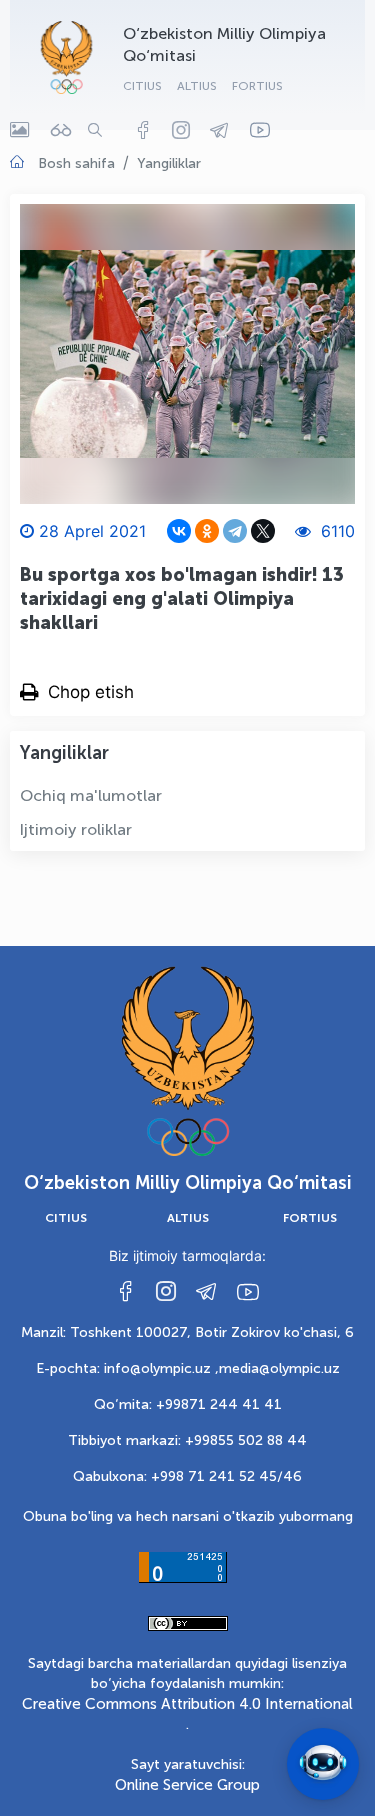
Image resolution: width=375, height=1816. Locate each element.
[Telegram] (235, 531)
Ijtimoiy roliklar (76, 829)
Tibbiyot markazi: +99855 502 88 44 (187, 1440)
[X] (263, 531)
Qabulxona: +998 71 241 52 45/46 (187, 1476)
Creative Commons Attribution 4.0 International (187, 1704)
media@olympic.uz (279, 1368)
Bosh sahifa (76, 163)
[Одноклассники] (207, 531)
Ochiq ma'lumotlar (91, 795)
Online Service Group (187, 1785)
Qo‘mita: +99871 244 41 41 (188, 1404)
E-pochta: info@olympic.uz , (127, 1368)
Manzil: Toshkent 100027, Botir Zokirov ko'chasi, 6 (187, 1332)
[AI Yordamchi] (323, 1764)
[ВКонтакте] (179, 531)
